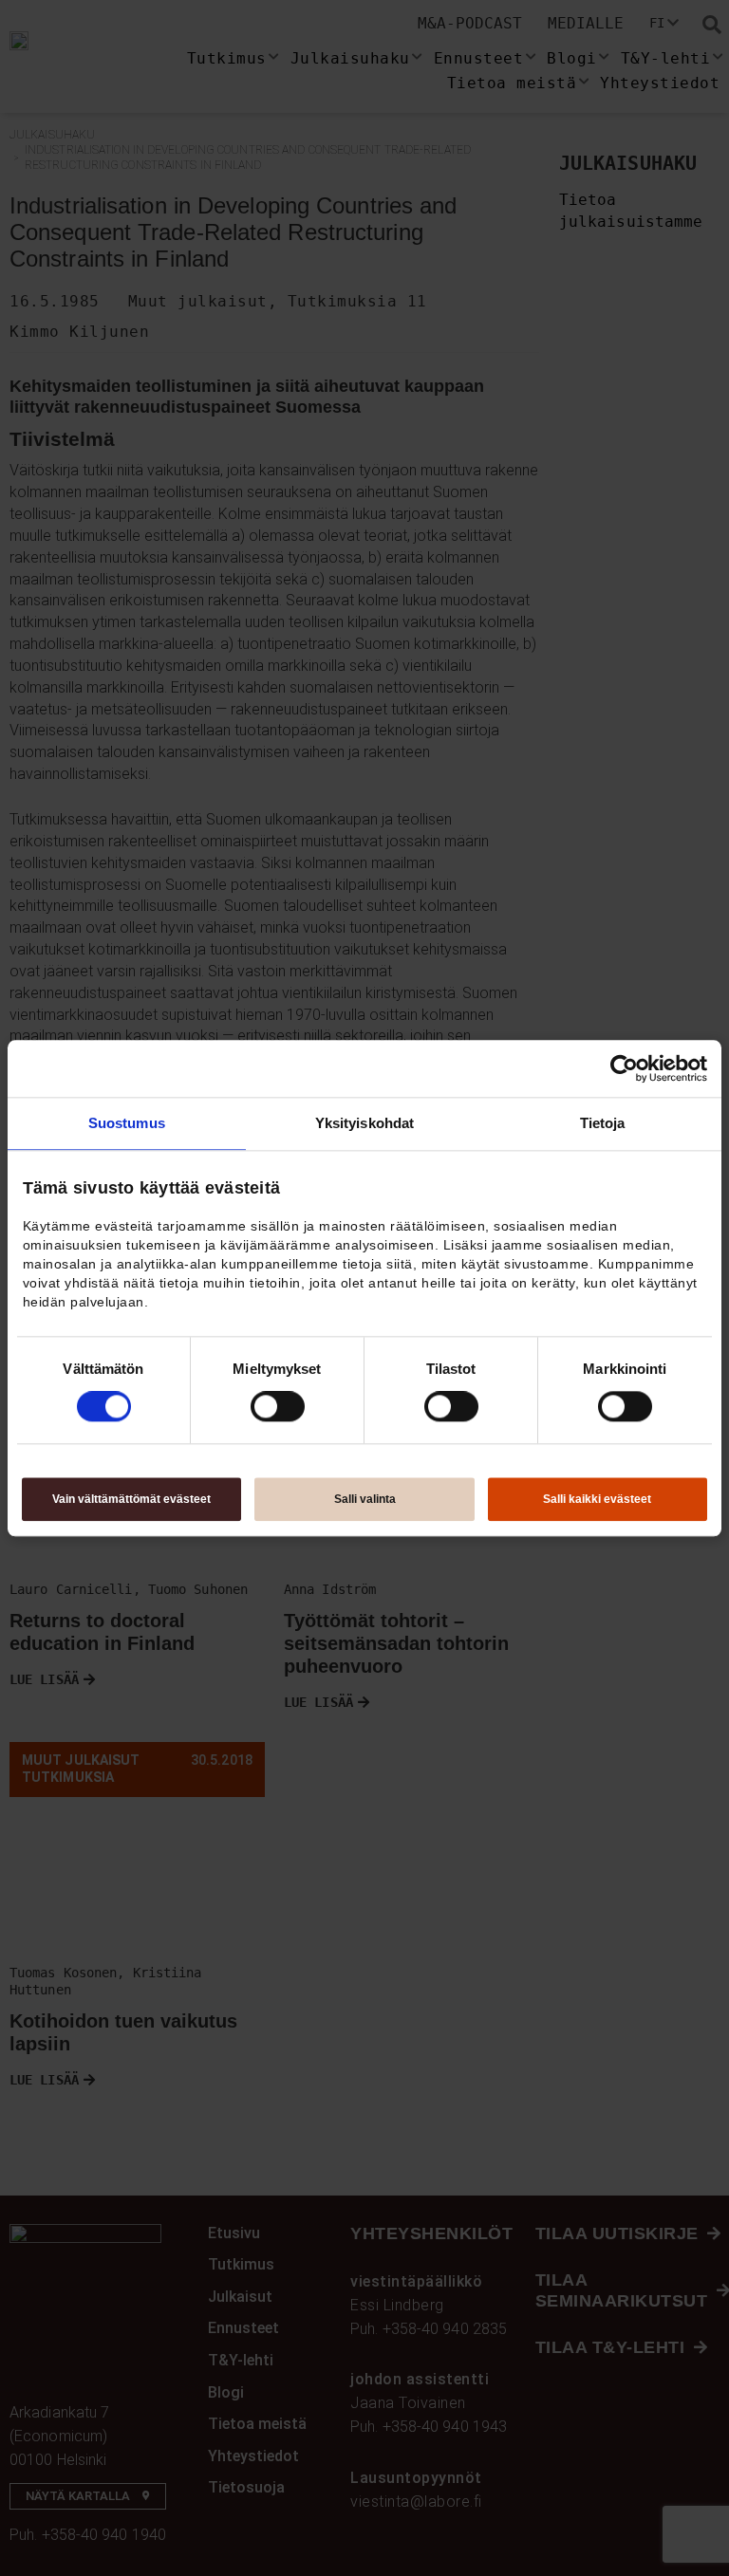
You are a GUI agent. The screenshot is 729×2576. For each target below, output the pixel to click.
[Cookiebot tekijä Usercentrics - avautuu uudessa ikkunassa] (624, 1068)
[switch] (278, 1407)
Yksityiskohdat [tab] (364, 1123)
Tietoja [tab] (603, 1123)
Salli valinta (365, 1499)
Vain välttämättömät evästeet (131, 1499)
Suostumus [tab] (127, 1123)
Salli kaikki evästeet (597, 1499)
